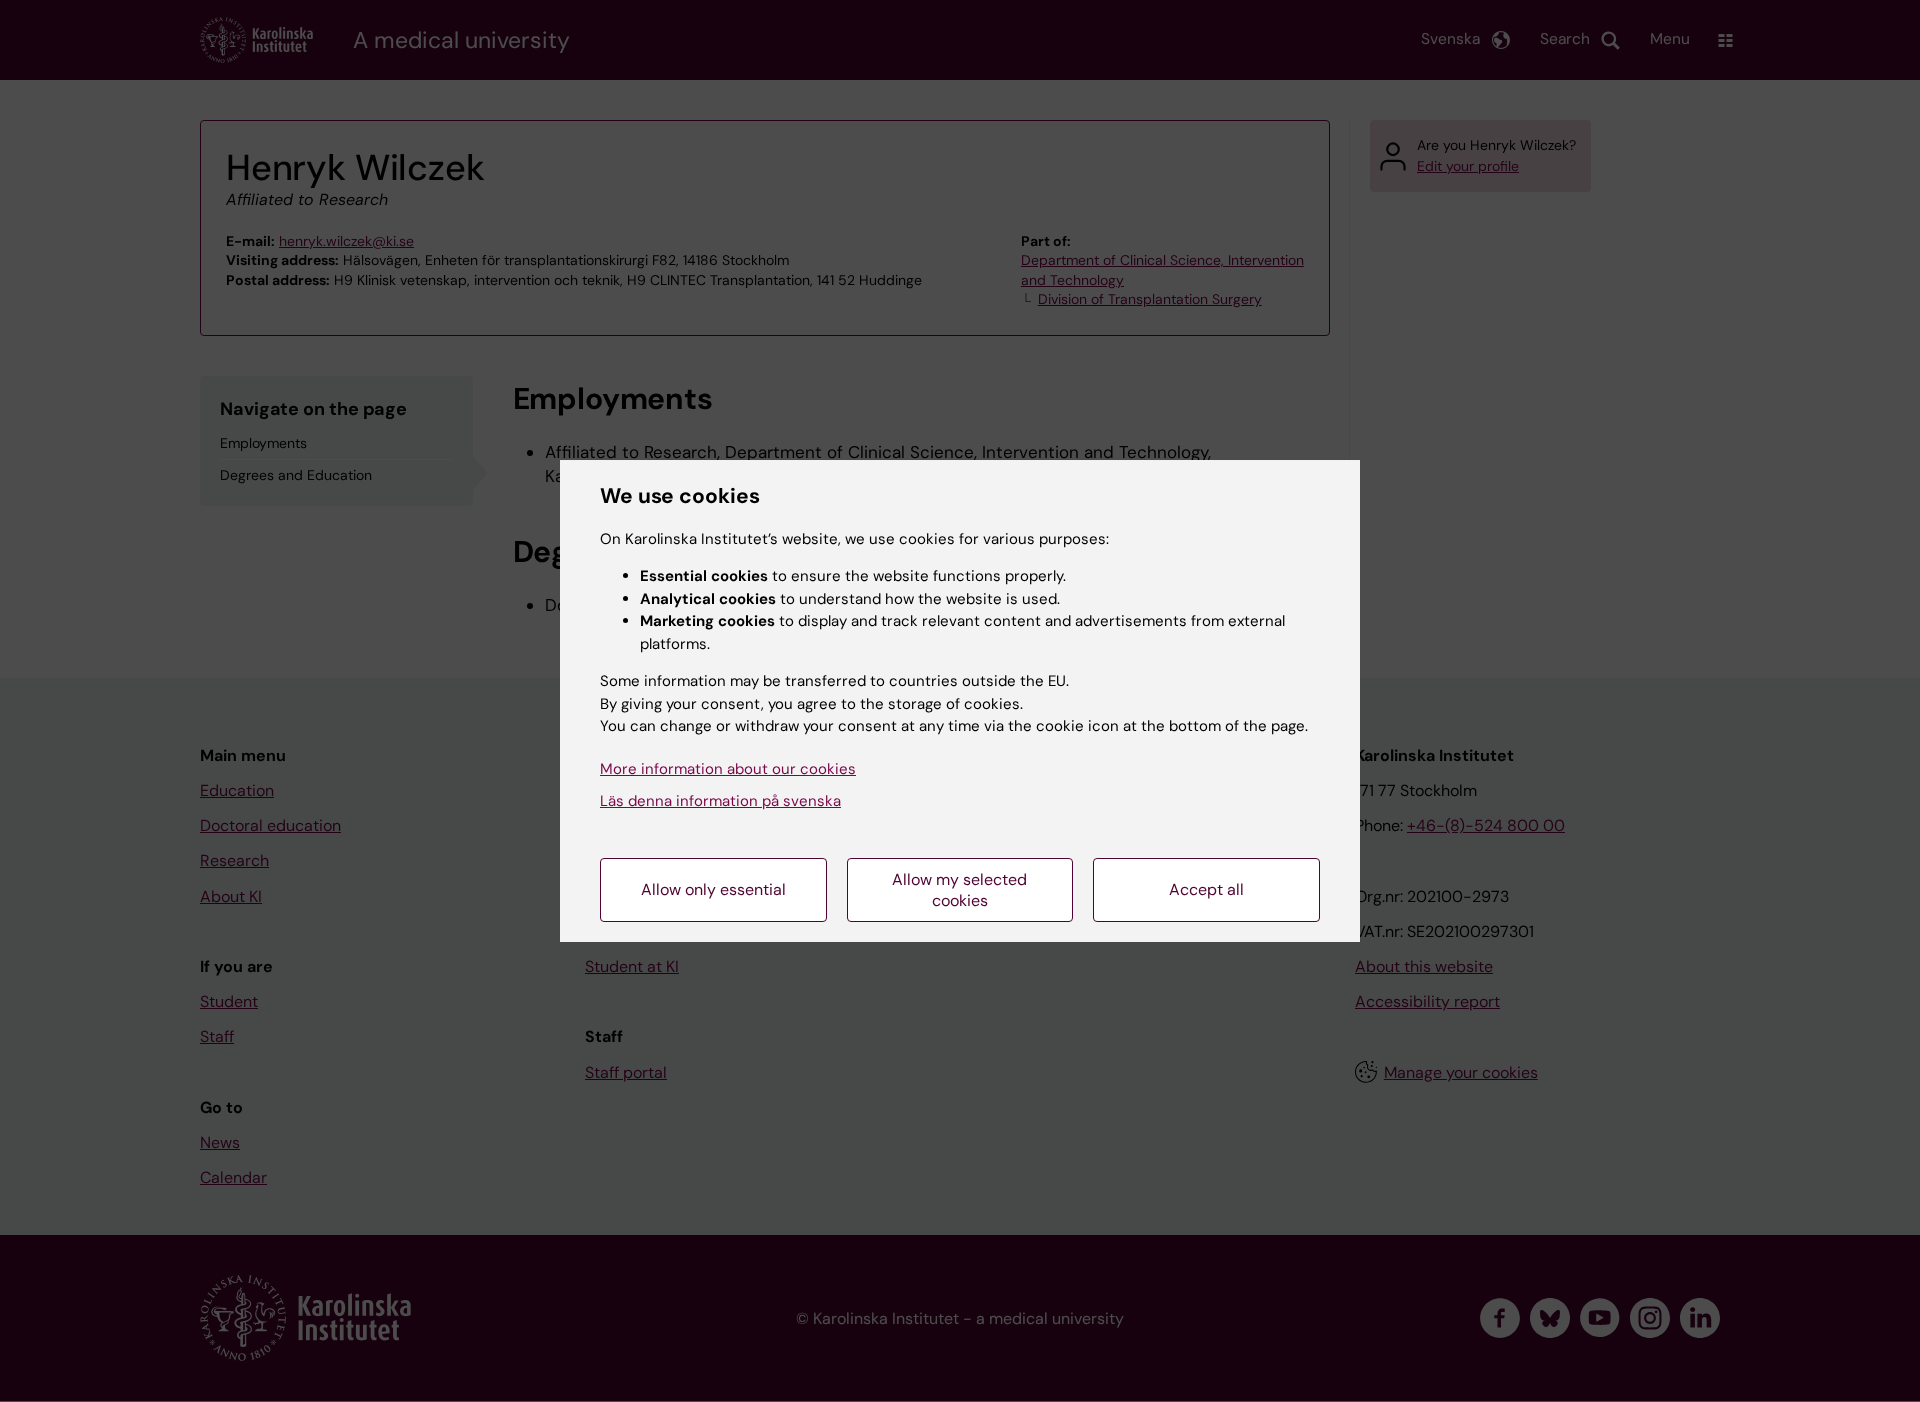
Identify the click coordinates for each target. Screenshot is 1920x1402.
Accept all (1206, 889)
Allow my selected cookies (959, 890)
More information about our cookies (728, 769)
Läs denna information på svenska (720, 801)
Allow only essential (713, 889)
